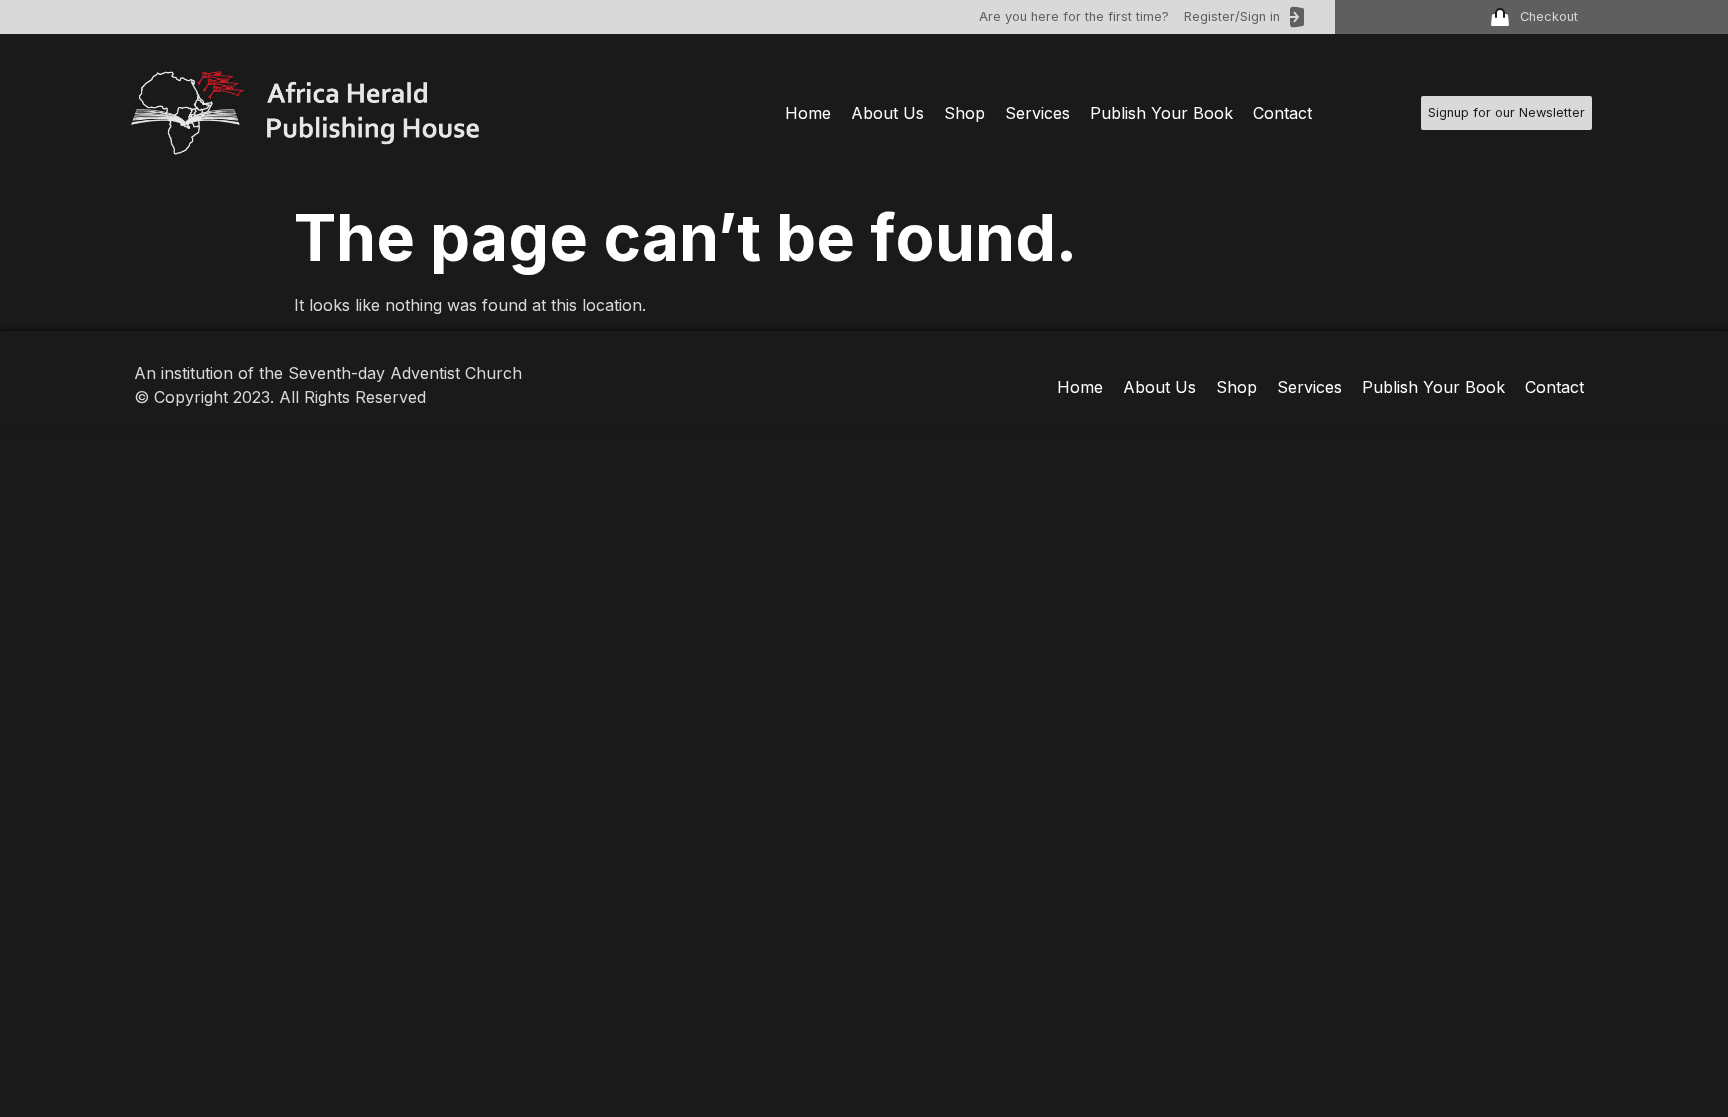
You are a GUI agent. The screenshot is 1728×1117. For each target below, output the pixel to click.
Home (808, 113)
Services (1037, 113)
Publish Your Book (1161, 113)
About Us (887, 113)
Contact (1282, 113)
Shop (964, 113)
